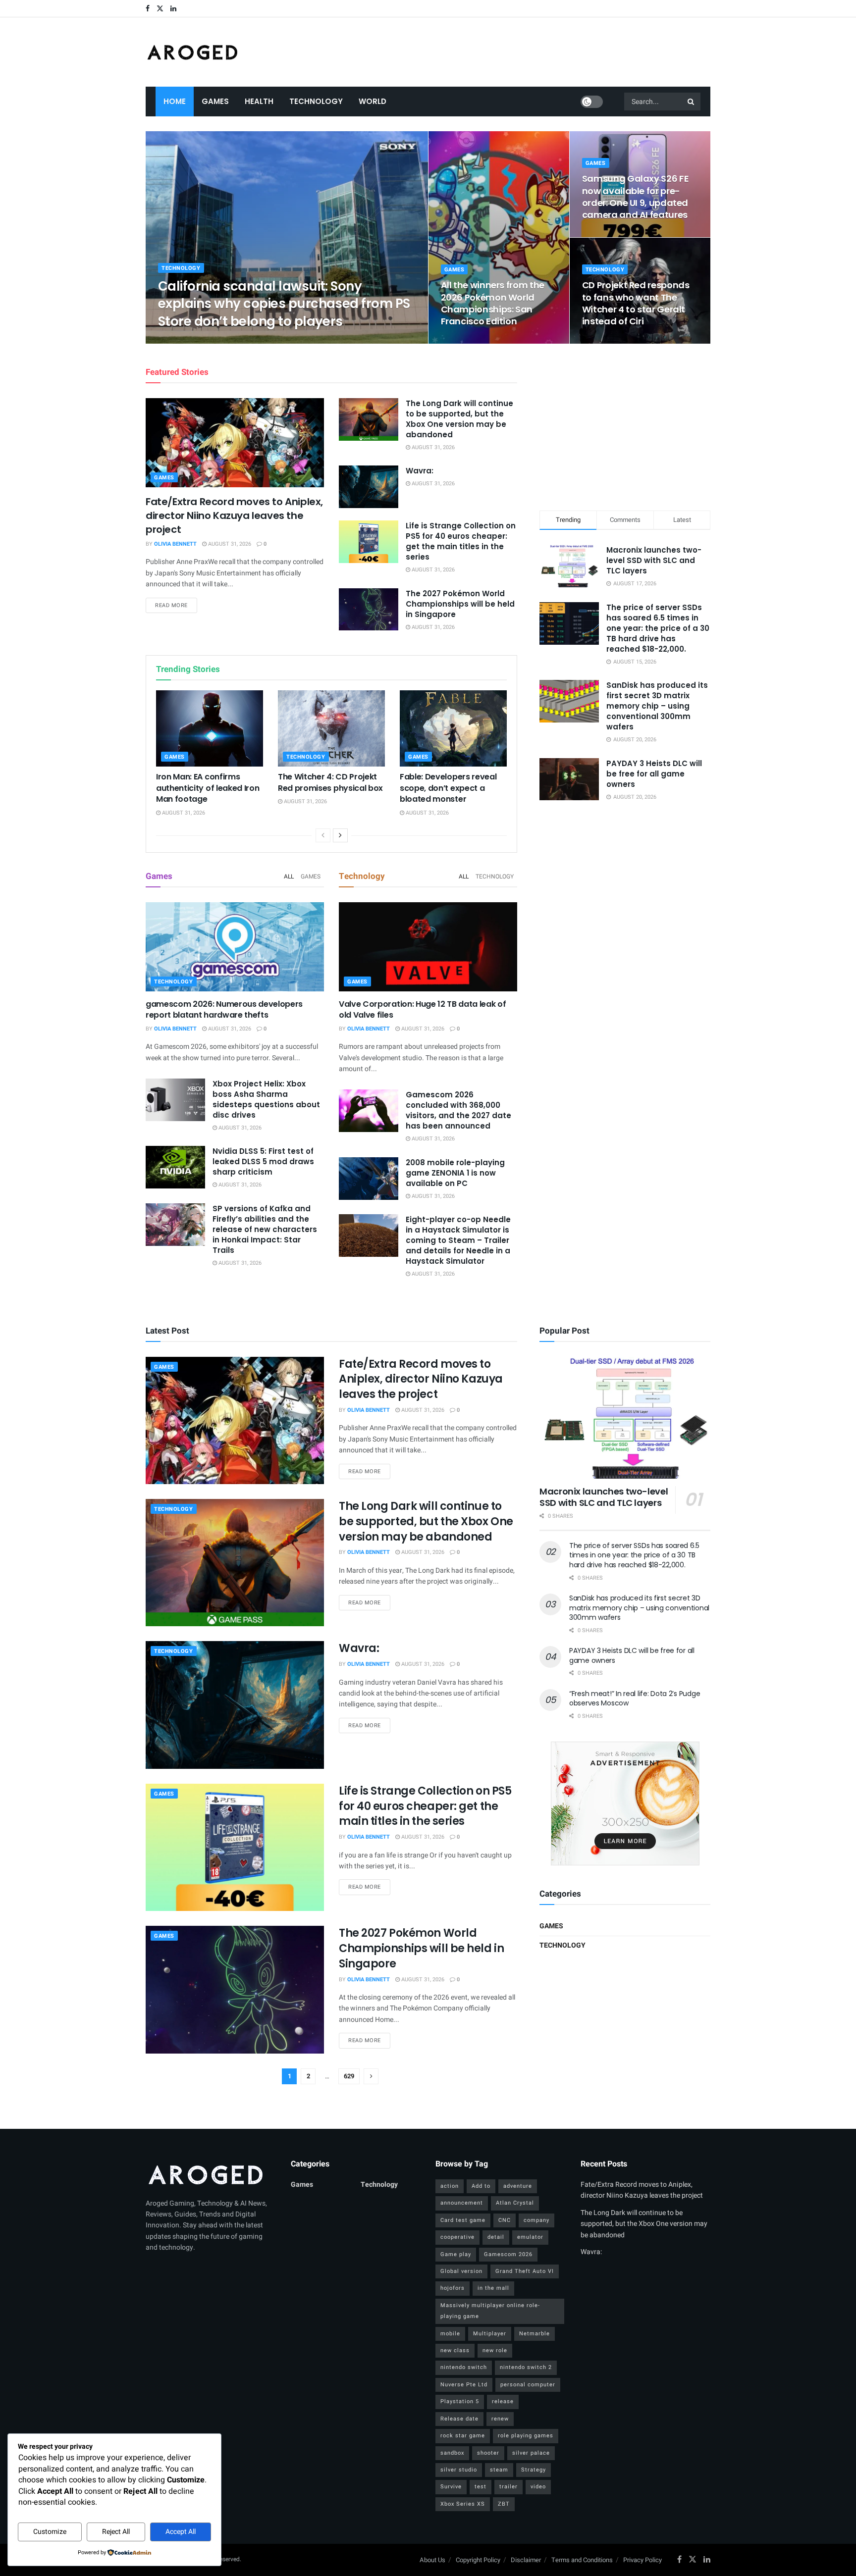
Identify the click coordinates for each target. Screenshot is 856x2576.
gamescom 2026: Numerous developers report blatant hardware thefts (224, 1009)
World (373, 101)
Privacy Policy (642, 2560)
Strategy (534, 2470)
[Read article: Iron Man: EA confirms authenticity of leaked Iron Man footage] (210, 728)
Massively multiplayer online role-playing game (490, 2311)
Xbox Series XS (463, 2504)
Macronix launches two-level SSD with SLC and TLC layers (654, 560)
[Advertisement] (625, 425)
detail (496, 2237)
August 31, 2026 (241, 340)
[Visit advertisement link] (625, 1803)
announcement (462, 2203)
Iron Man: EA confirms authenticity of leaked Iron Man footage (208, 788)
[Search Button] (692, 102)
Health (259, 101)
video (538, 2487)
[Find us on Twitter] (160, 9)
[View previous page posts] (323, 835)
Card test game (463, 2220)
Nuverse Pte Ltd (464, 2385)
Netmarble (535, 2334)
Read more (176, 605)
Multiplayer (490, 2334)
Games (215, 101)
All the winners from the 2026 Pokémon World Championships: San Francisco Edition (493, 303)
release (503, 2401)
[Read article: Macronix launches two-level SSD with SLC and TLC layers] (625, 1418)
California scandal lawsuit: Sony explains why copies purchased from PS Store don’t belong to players (284, 304)
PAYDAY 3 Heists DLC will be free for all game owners (654, 774)
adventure (518, 2186)
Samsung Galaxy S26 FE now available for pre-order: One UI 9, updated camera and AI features (635, 197)
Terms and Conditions (582, 2560)
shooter (488, 2453)
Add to (481, 2186)
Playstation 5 (460, 2401)
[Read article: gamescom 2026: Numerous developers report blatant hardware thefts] (235, 947)
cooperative (457, 2237)
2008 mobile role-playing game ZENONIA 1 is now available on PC (455, 1173)
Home (175, 101)
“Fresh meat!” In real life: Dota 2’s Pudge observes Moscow (635, 1699)
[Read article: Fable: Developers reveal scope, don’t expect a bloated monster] (453, 728)
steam (499, 2470)
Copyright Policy (478, 2560)
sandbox (452, 2453)
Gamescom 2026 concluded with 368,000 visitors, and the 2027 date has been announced (458, 1110)
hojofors (453, 2288)
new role (495, 2350)
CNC (505, 2220)
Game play (456, 2254)
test (481, 2487)
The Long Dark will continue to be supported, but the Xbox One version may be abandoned (459, 419)
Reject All (116, 2532)
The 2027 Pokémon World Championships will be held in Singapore (460, 604)
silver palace (531, 2453)
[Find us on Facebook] (148, 9)
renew (500, 2419)
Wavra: (420, 471)
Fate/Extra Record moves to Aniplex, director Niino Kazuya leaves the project (234, 515)
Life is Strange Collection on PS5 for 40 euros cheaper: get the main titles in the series (461, 541)
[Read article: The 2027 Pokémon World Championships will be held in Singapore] (369, 610)
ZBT (504, 2504)
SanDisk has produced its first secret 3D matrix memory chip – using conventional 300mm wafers (657, 706)
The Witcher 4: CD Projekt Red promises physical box (330, 782)
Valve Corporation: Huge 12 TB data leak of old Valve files (423, 1009)
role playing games (526, 2436)
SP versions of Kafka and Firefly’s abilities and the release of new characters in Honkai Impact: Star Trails (265, 1229)
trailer (508, 2487)
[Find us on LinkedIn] (173, 9)
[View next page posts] (340, 835)
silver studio (459, 2470)
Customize (50, 2532)
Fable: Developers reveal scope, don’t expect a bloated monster (448, 788)
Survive (451, 2487)
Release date (459, 2419)
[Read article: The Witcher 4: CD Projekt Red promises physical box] (331, 728)
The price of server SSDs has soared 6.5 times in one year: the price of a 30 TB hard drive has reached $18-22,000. (658, 628)
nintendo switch (464, 2367)
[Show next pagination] (371, 2076)
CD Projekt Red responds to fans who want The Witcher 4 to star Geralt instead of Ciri (636, 303)
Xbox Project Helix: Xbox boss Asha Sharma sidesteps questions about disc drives (266, 1099)
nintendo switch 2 (526, 2367)
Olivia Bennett (188, 340)
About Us (432, 2560)
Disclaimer (526, 2560)
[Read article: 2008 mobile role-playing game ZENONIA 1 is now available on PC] (369, 1179)
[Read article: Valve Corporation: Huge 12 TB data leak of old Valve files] (428, 947)
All (289, 876)
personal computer (528, 2385)
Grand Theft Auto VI (525, 2271)
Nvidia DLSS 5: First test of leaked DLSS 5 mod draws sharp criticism (263, 1161)
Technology (316, 101)
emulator (530, 2237)
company (536, 2220)
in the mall (493, 2288)
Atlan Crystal (515, 2203)
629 (349, 2076)
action (450, 2186)
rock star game (463, 2436)
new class (455, 2350)
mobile (450, 2334)
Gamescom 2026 (508, 2254)
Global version (461, 2271)
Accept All (181, 2532)
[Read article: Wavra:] (369, 487)
